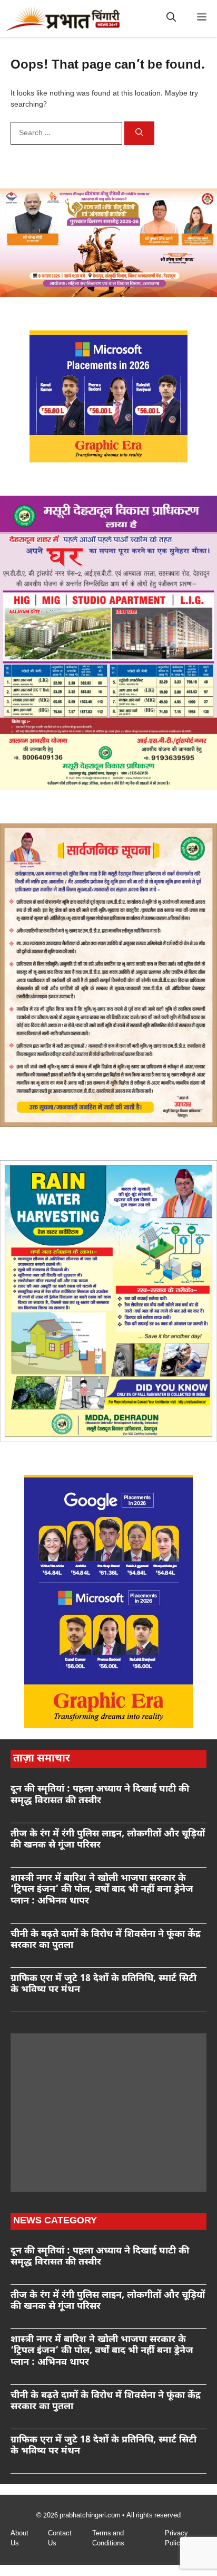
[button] (171, 18)
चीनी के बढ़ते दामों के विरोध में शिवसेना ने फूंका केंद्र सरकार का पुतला (106, 1940)
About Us (19, 2539)
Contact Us (60, 2539)
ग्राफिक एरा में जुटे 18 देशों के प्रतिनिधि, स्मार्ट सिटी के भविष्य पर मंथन (103, 1985)
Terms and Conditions (108, 2539)
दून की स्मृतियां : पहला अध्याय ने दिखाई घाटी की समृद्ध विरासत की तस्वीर (100, 1795)
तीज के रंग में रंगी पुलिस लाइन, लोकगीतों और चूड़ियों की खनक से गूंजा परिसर (108, 1840)
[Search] (139, 134)
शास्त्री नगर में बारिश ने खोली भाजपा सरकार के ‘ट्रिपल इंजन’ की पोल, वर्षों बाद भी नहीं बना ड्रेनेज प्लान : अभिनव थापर (102, 1890)
